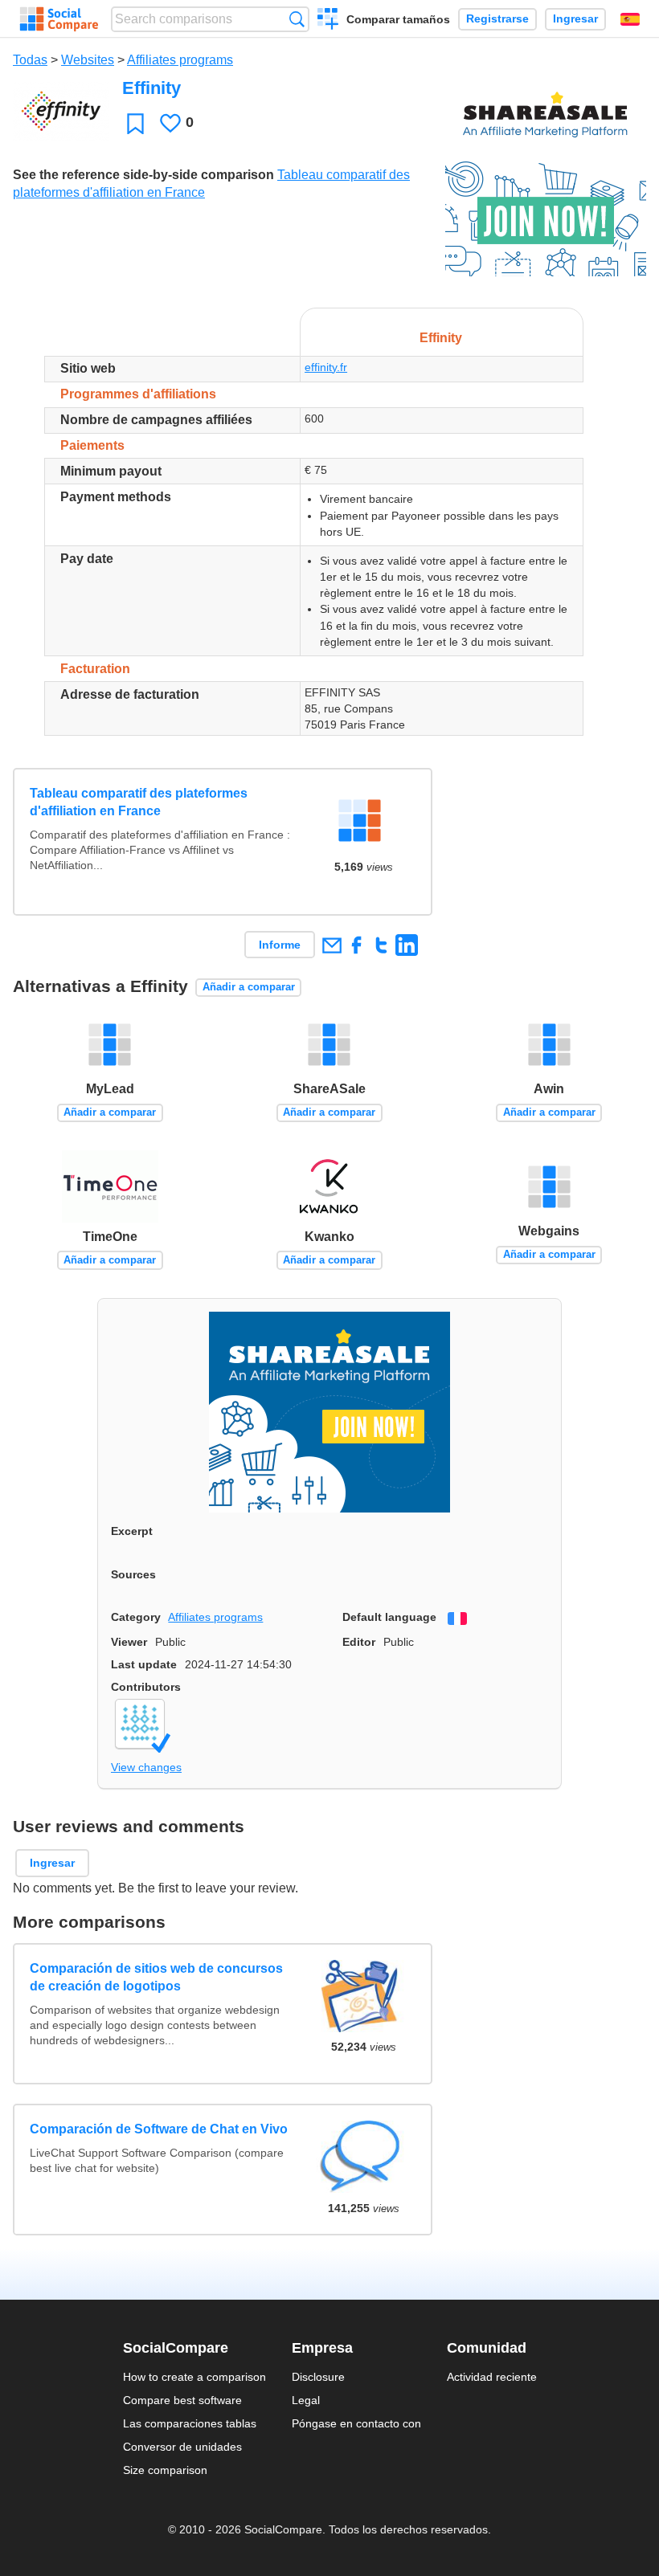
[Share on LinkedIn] (406, 945)
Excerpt (132, 1531)
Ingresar (575, 19)
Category (136, 1617)
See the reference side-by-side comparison (143, 175)
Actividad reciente (492, 2377)
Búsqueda (297, 19)
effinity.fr (326, 367)
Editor (359, 1642)
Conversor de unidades (182, 2447)
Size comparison (165, 2470)
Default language (389, 1617)
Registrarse (497, 19)
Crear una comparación (328, 21)
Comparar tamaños (398, 19)
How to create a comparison (194, 2377)
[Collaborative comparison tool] (59, 19)
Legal (306, 2400)
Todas (30, 60)
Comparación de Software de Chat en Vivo (159, 2129)
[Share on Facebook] (356, 945)
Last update (144, 1664)
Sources (133, 1574)
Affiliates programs (180, 60)
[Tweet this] (381, 945)
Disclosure (318, 2377)
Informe (280, 945)
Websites (88, 60)
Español (630, 19)
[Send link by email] (332, 945)
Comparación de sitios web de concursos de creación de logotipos (156, 1977)
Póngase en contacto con (356, 2423)
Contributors (146, 1687)
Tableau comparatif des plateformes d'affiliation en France (139, 802)
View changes (146, 1767)
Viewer (129, 1642)
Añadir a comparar (249, 987)
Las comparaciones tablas (190, 2423)
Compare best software (182, 2400)
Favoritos (135, 123)
